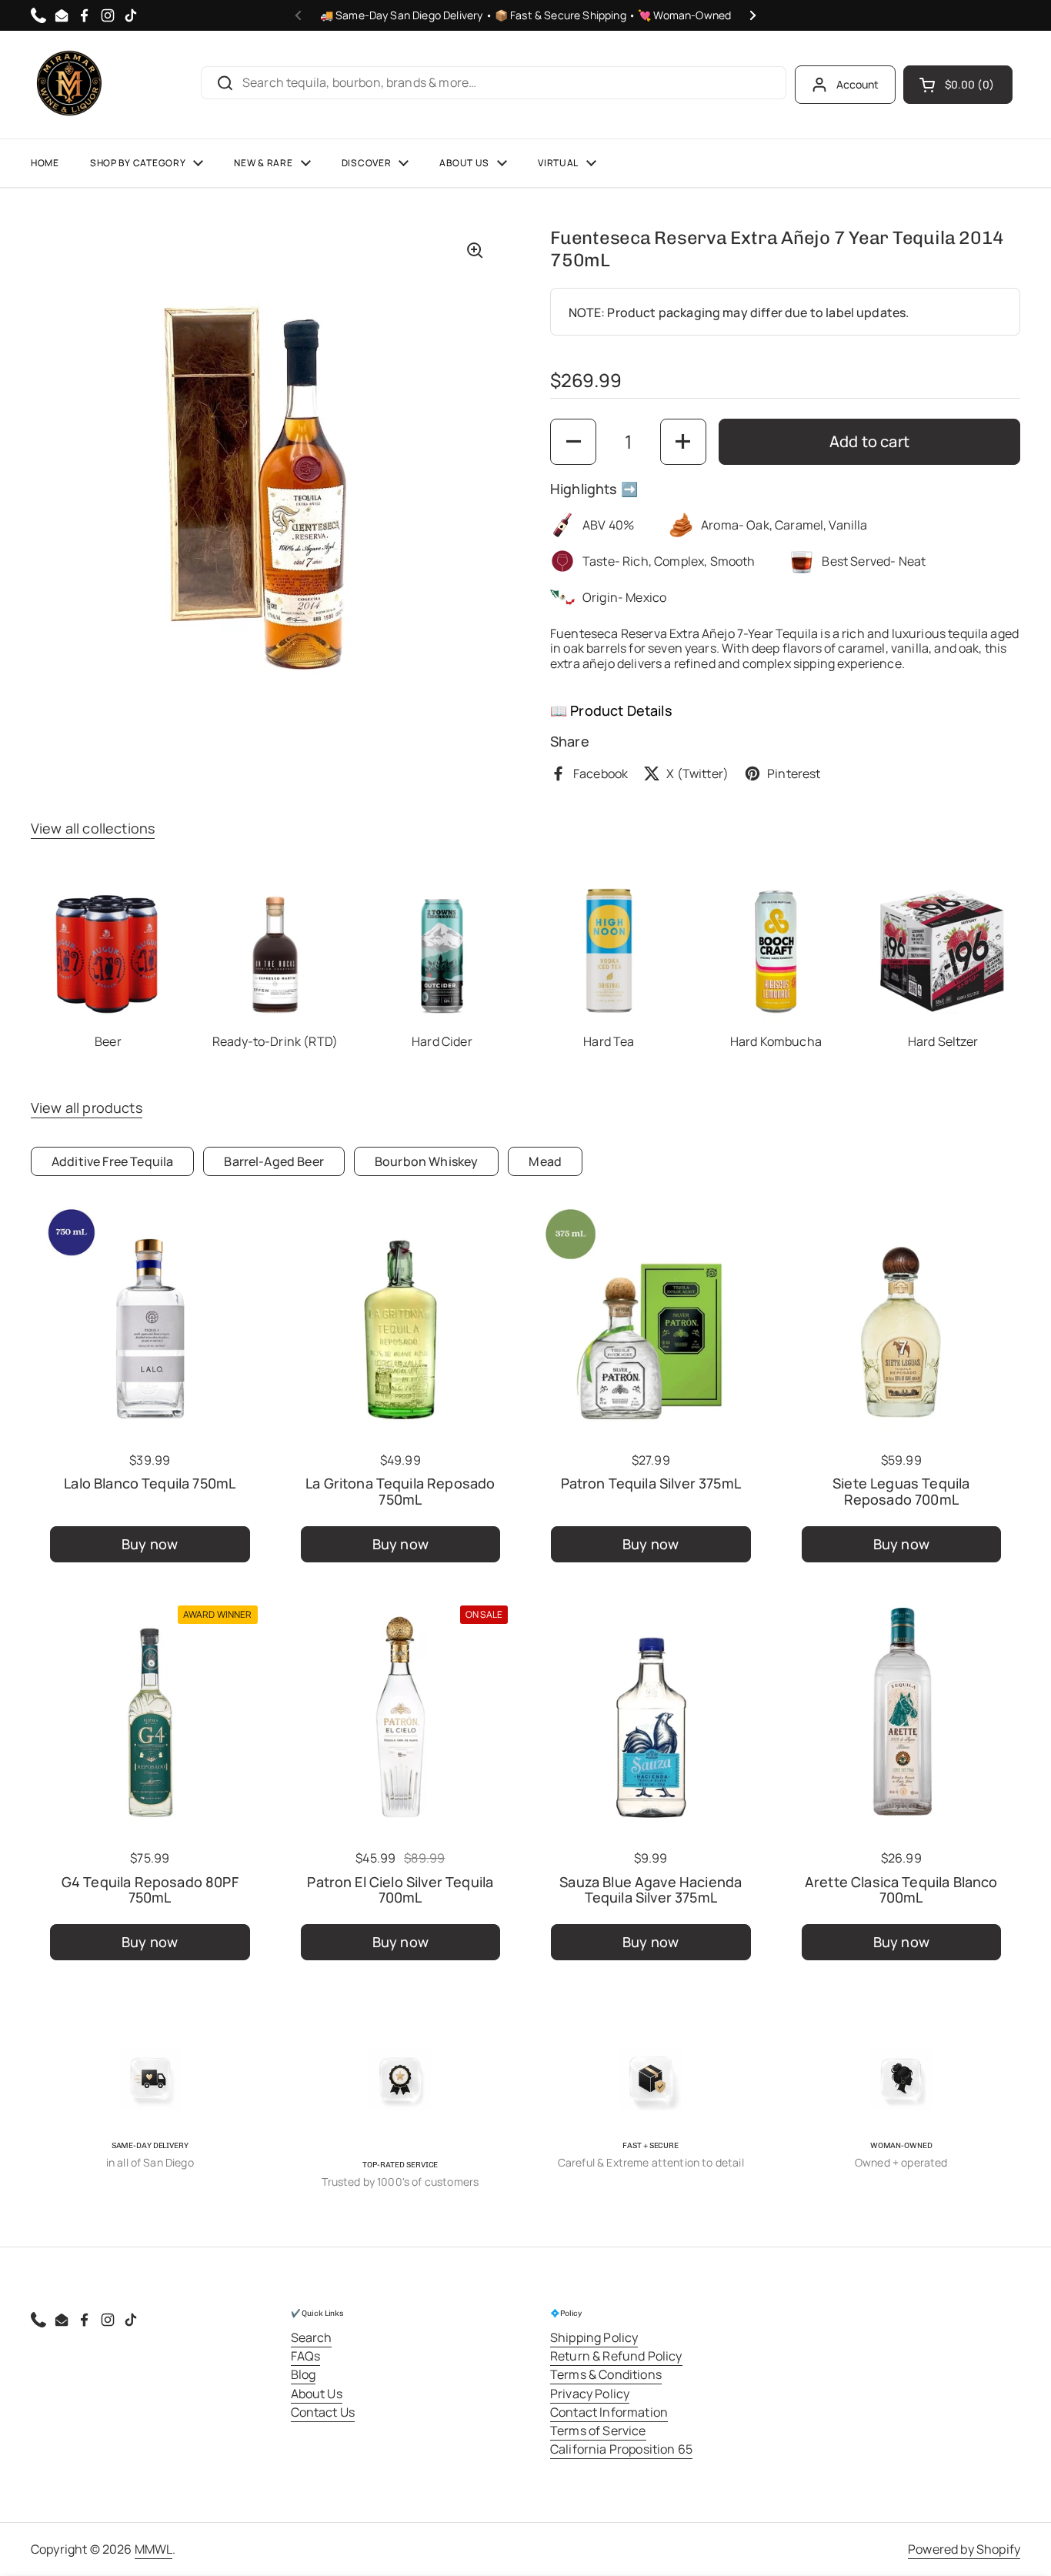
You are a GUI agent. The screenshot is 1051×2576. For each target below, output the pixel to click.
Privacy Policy (590, 2394)
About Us (317, 2394)
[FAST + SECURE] (651, 2080)
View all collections (93, 828)
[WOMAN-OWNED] (901, 2080)
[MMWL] (69, 85)
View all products (87, 1108)
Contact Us (323, 2412)
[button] (958, 85)
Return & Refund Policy (616, 2356)
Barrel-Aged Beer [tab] (274, 1161)
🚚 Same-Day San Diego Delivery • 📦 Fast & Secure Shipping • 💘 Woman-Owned (526, 15)
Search (312, 2337)
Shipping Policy (594, 2337)
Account (858, 84)
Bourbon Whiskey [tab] (426, 1161)
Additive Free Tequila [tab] (112, 1161)
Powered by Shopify (964, 2549)
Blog (304, 2374)
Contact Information (609, 2412)
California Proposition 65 (621, 2449)
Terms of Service (598, 2431)
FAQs (306, 2356)
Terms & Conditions (606, 2374)
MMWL (154, 2549)
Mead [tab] (545, 1161)
